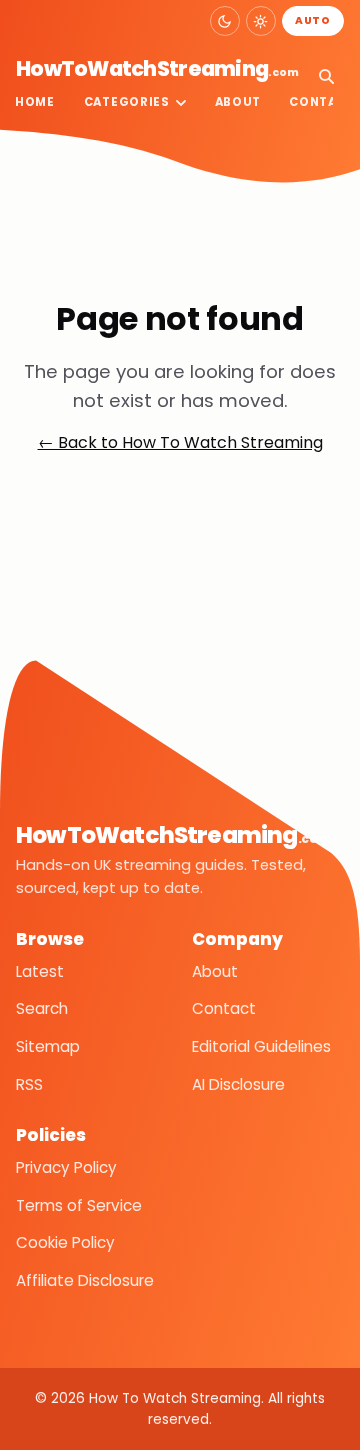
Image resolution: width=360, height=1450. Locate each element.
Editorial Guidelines (261, 1046)
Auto (313, 20)
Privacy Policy (66, 1167)
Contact (224, 1008)
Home (35, 102)
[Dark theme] (225, 21)
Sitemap (48, 1046)
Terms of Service (79, 1205)
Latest (40, 971)
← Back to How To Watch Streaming (180, 442)
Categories (127, 102)
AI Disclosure (238, 1084)
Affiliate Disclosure (85, 1280)
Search (42, 1008)
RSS (29, 1084)
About (238, 102)
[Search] (326, 76)
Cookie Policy (65, 1242)
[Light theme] (261, 21)
